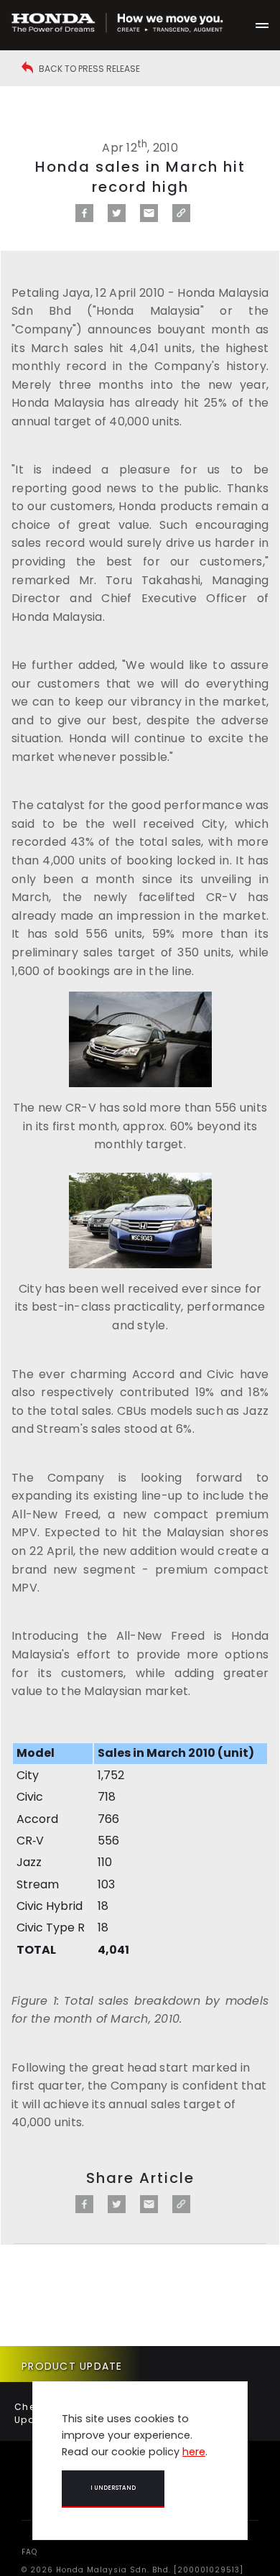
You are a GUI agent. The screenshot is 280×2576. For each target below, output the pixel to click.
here (194, 2452)
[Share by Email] (149, 218)
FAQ (29, 2552)
